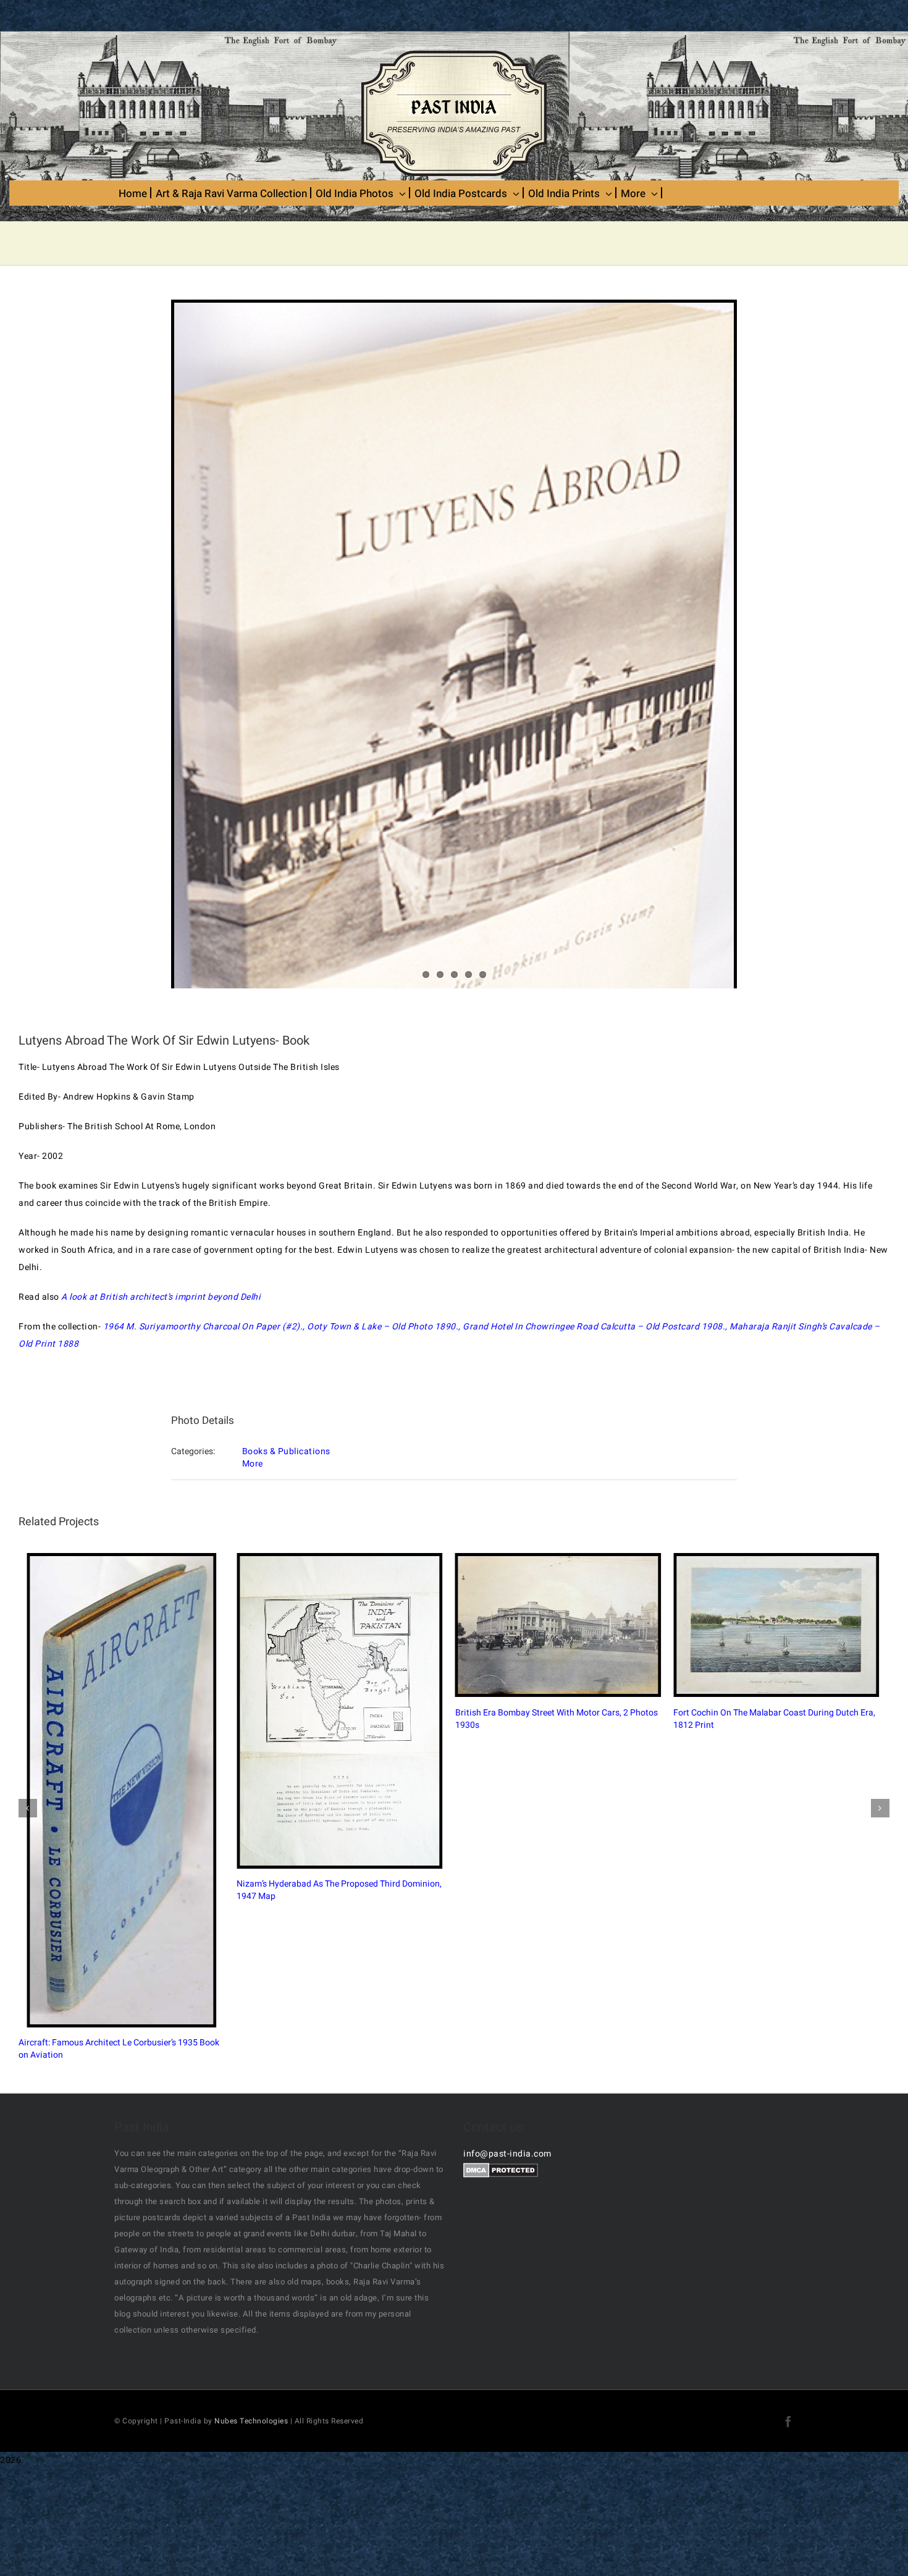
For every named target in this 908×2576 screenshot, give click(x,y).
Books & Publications (286, 1451)
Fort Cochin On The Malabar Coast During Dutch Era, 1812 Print (738, 1652)
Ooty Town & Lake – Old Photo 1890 (381, 1327)
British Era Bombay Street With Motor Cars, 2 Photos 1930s (443, 1652)
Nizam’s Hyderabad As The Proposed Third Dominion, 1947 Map (149, 1770)
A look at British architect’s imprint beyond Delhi (161, 1297)
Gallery (170, 1770)
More (253, 1464)
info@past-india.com (507, 2101)
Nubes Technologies (251, 2368)
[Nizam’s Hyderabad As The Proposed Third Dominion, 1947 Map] (160, 1770)
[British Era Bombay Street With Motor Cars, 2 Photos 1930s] (454, 1652)
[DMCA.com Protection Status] (501, 2118)
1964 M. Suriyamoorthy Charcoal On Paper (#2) (202, 1327)
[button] (28, 1782)
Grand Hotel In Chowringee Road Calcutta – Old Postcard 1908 (593, 1327)
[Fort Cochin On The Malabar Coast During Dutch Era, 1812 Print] (748, 1651)
